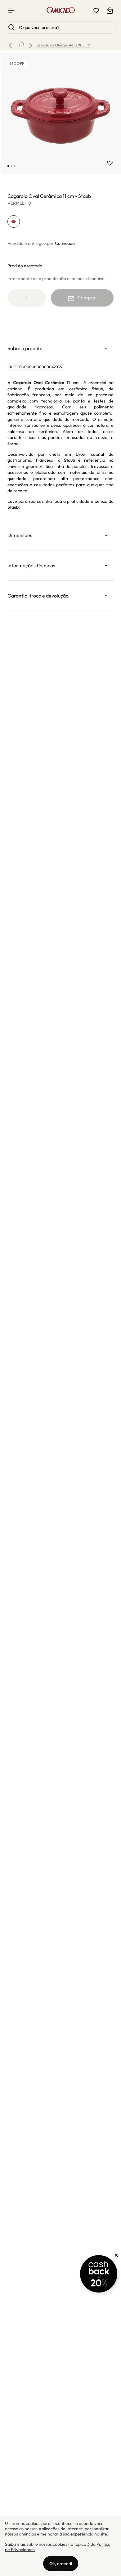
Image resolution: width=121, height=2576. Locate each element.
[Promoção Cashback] (99, 2274)
